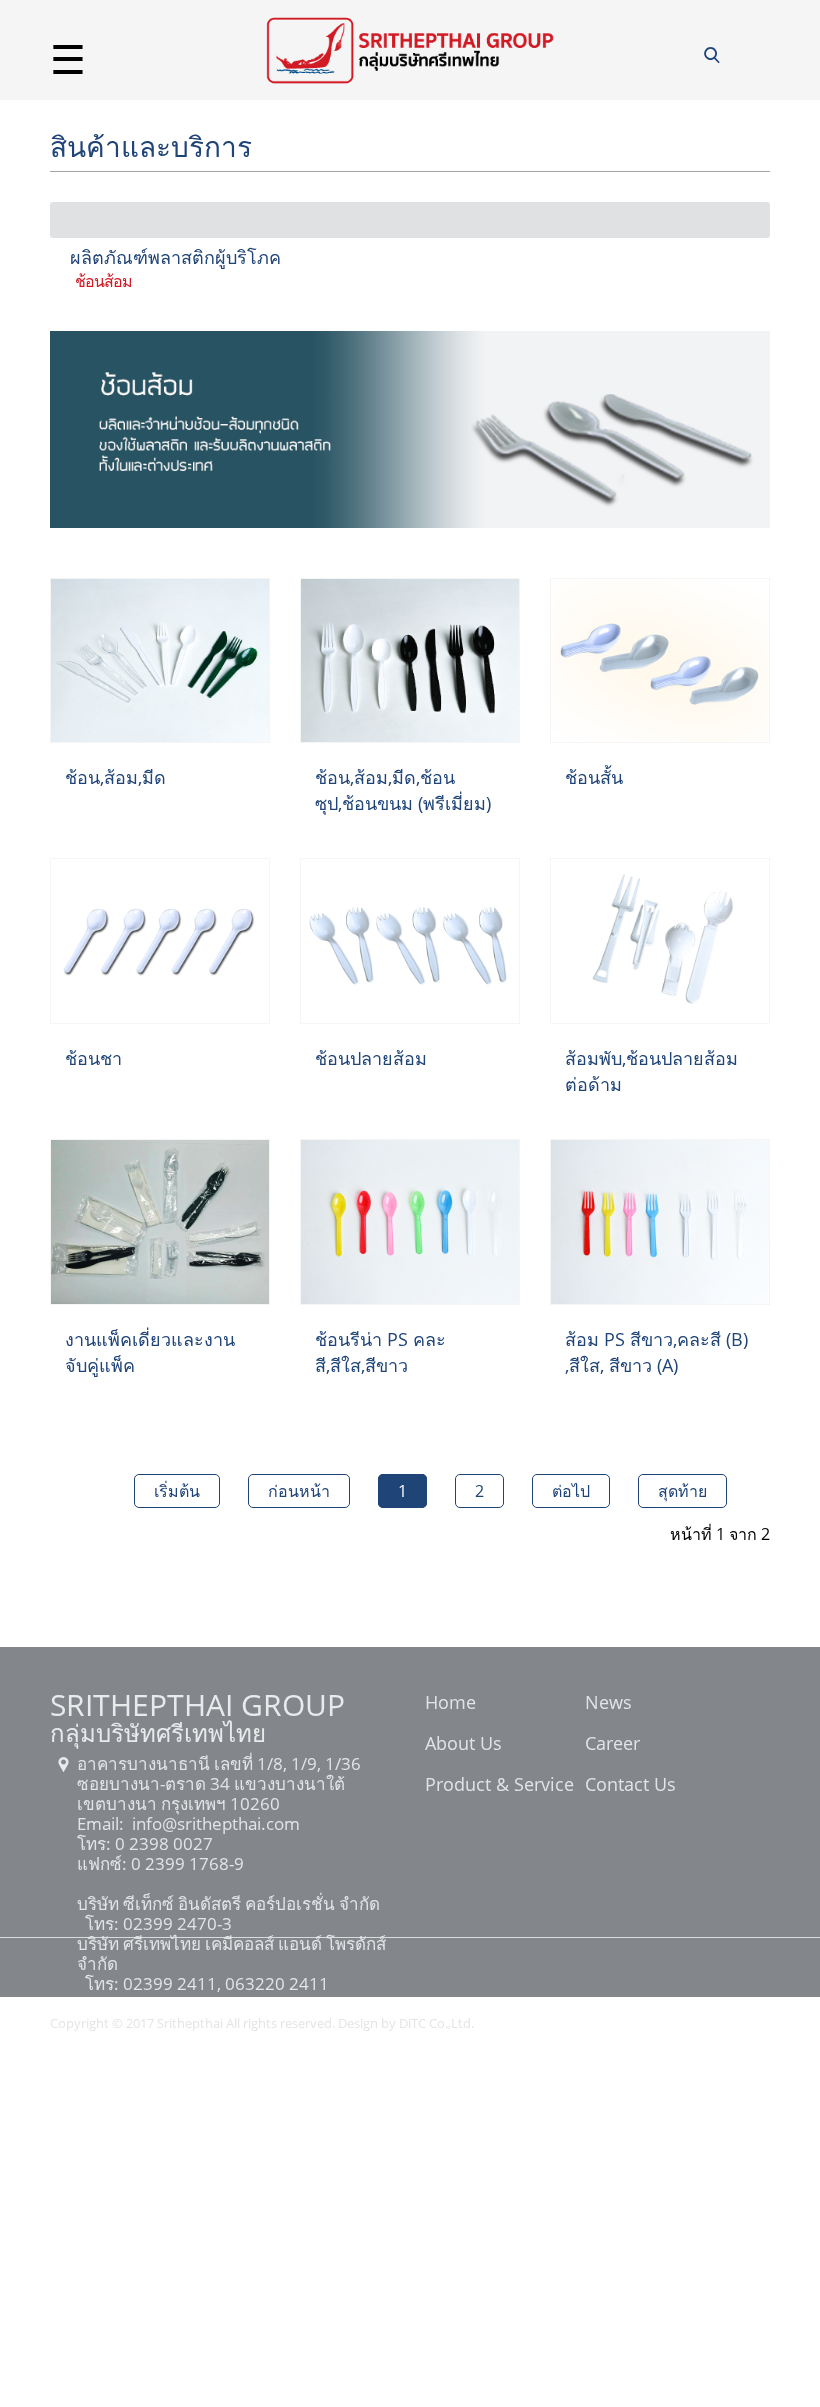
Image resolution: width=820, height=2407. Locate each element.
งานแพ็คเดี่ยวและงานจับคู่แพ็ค (150, 1352)
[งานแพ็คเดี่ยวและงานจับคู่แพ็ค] (160, 1220)
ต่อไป (571, 1491)
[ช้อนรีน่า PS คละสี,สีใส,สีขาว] (410, 1220)
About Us (463, 1745)
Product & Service (499, 1786)
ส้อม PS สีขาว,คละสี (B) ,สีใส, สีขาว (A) (656, 1352)
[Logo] (410, 48)
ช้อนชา (93, 1058)
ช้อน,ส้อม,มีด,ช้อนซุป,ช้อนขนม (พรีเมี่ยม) (403, 790)
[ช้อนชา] (160, 940)
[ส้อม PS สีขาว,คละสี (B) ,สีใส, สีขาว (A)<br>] (660, 1220)
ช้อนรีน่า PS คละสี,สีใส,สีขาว (380, 1352)
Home (450, 1704)
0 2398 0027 (162, 1843)
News (608, 1704)
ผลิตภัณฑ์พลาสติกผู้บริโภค (175, 257)
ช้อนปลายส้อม (371, 1058)
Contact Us (630, 1786)
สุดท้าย (682, 1491)
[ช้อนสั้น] (660, 659)
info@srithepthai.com (214, 1823)
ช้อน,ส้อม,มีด (115, 777)
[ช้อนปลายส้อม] (410, 940)
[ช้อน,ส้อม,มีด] (160, 659)
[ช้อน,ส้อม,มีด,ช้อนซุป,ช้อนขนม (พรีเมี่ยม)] (410, 659)
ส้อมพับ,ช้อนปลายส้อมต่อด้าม (651, 1071)
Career (612, 1745)
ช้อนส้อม (103, 281)
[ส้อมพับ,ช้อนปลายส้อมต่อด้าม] (660, 940)
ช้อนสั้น (594, 777)
